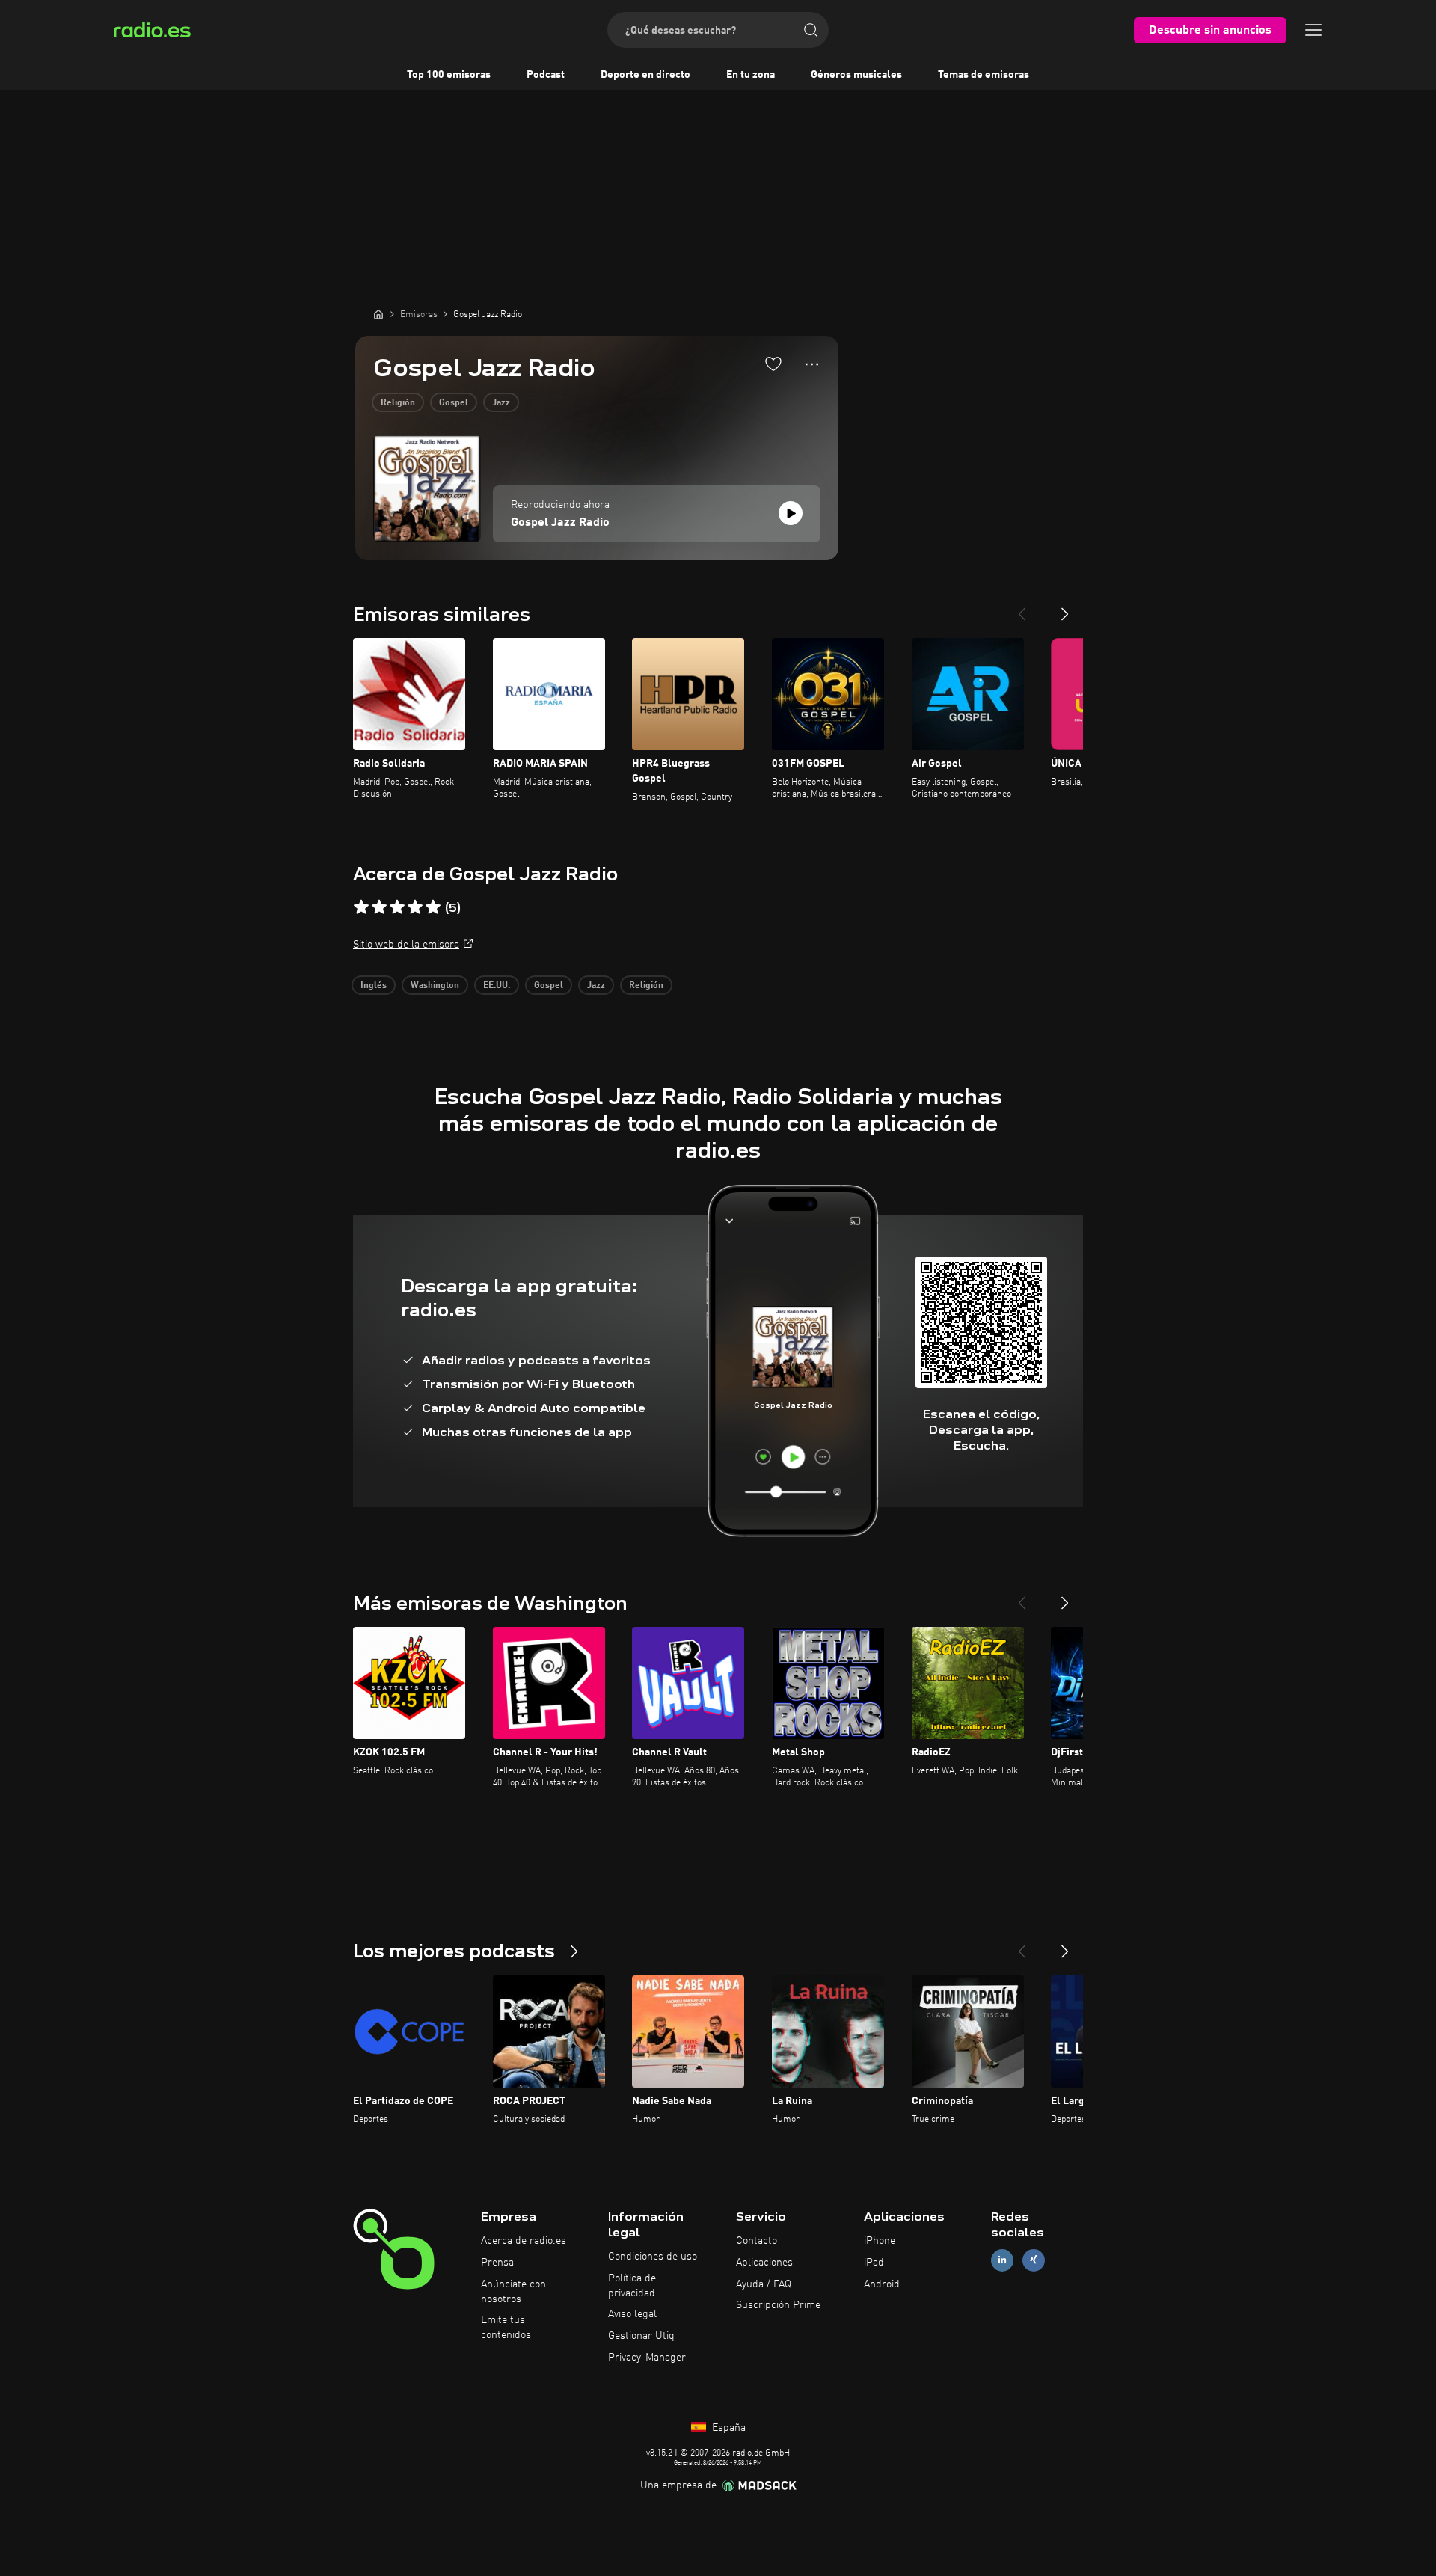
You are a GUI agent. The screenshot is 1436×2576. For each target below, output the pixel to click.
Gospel (454, 403)
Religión (398, 403)
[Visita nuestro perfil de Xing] (1034, 2260)
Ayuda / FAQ (764, 2284)
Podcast (546, 75)
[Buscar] (811, 30)
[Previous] (1022, 608)
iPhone (880, 2241)
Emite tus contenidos (506, 2328)
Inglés (374, 986)
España (727, 2428)
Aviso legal (632, 2314)
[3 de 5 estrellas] (397, 907)
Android (882, 2284)
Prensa (497, 2263)
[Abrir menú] (1313, 30)
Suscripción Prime (778, 2305)
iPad (874, 2263)
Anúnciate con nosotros (513, 2292)
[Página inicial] (378, 314)
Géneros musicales (856, 75)
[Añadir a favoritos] (773, 364)
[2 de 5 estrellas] (379, 907)
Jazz (501, 403)
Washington (435, 986)
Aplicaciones (764, 2263)
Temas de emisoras (984, 75)
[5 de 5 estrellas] (433, 907)
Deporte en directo (645, 75)
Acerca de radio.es (524, 2241)
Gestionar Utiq (641, 2336)
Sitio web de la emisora (406, 945)
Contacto (757, 2241)
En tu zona (751, 75)
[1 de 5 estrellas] (361, 907)
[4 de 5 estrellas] (415, 907)
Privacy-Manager (647, 2358)
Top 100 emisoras (449, 75)
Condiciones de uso (653, 2257)
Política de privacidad (632, 2286)
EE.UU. (497, 986)
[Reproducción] (791, 513)
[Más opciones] (812, 364)
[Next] (1065, 608)
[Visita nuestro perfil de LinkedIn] (1002, 2260)
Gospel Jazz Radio (560, 523)
